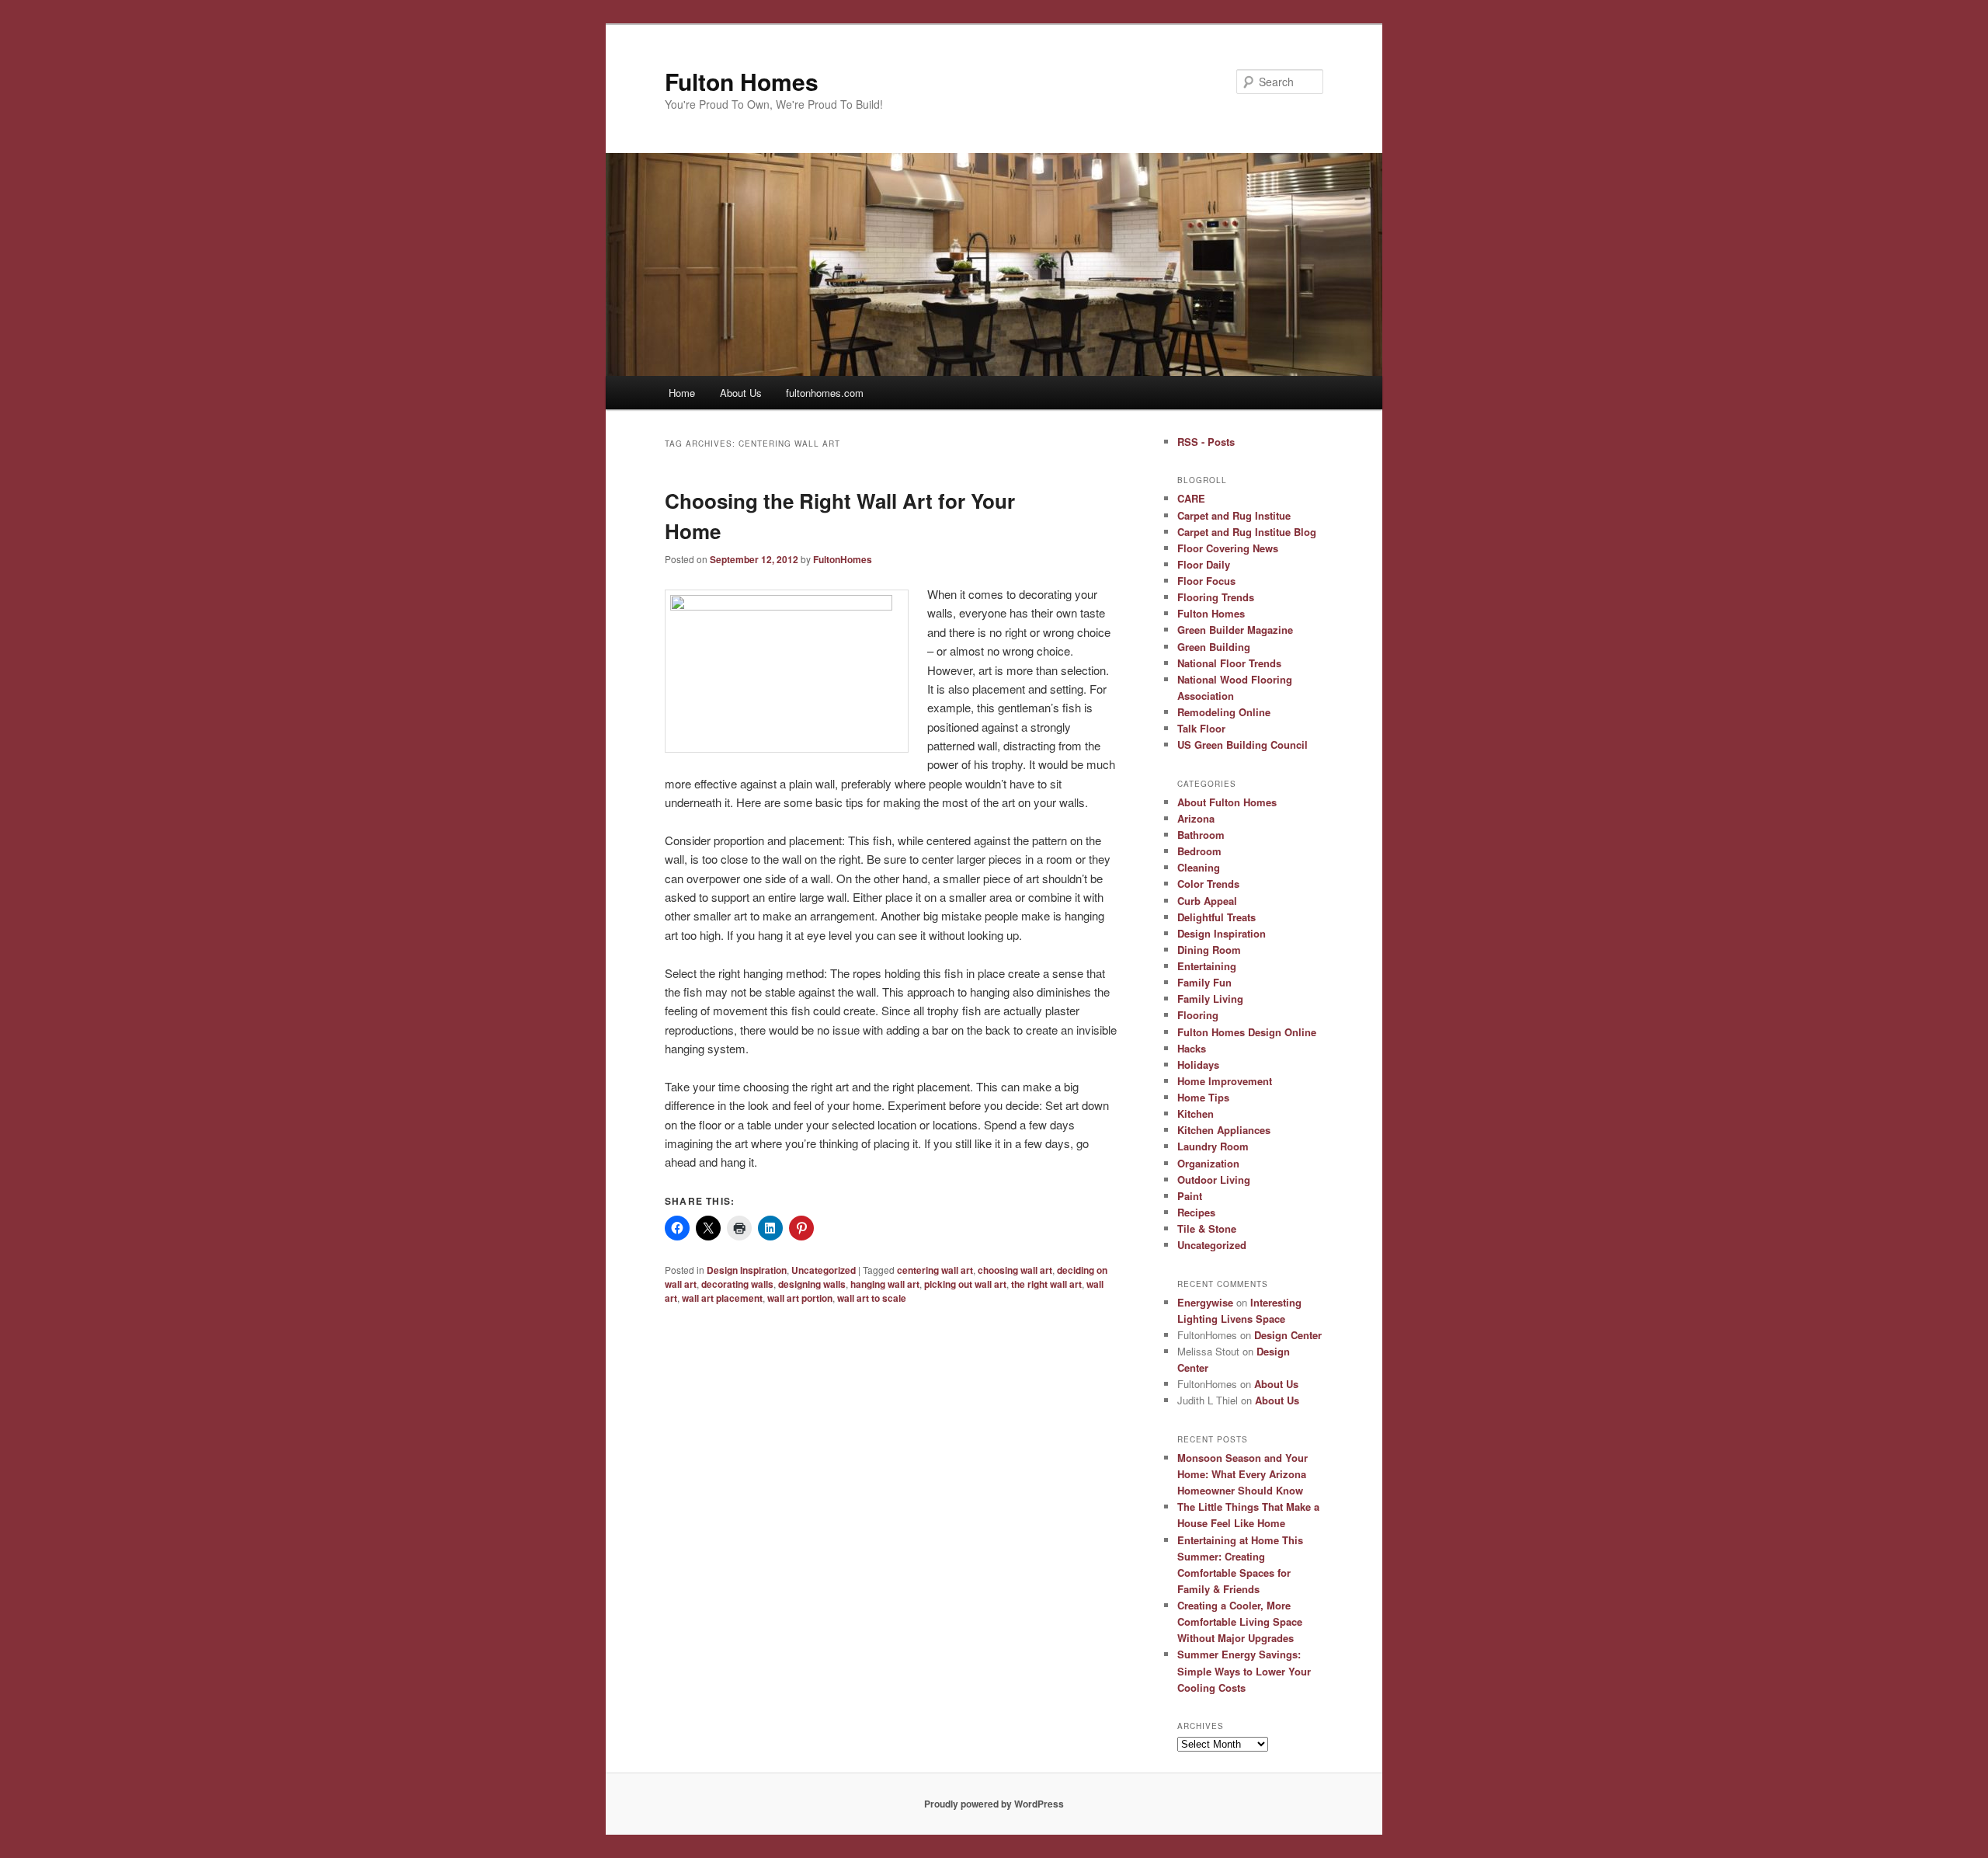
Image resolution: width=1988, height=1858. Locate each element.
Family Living (1210, 999)
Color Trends (1208, 884)
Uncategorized (824, 1270)
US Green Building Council (1242, 745)
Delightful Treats (1216, 917)
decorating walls (737, 1284)
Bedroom (1199, 851)
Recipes (1196, 1212)
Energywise (1205, 1302)
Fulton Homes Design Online (1247, 1032)
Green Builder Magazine (1235, 630)
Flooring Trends (1216, 597)
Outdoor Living (1214, 1180)
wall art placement (722, 1298)
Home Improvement (1225, 1081)
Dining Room (1209, 950)
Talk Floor (1201, 728)
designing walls (812, 1284)
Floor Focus (1206, 581)
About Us (741, 393)
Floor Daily (1204, 564)
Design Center (1288, 1335)
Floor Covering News (1228, 548)
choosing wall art (1015, 1270)
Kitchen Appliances (1224, 1130)
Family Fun (1204, 982)
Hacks (1192, 1048)
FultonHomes (843, 559)
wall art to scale (872, 1298)
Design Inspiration (747, 1270)
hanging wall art (885, 1284)
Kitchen (1196, 1113)
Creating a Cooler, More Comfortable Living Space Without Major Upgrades (1240, 1621)
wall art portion (800, 1298)
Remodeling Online (1224, 712)
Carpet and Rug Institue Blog (1247, 532)
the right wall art (1046, 1284)
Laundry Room (1213, 1146)
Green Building (1214, 647)
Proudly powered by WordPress (994, 1804)
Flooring (1198, 1015)
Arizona (1196, 818)
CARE (1191, 498)
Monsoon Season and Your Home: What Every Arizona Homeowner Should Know (1242, 1474)
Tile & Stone (1207, 1228)
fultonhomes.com (825, 393)
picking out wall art (965, 1284)
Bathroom (1201, 835)
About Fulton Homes (1227, 802)
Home (682, 393)
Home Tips (1203, 1097)
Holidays (1198, 1065)
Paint (1190, 1196)
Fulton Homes (742, 81)
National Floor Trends (1229, 663)
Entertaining (1207, 966)
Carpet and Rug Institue (1234, 515)
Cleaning (1199, 867)
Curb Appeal (1207, 901)
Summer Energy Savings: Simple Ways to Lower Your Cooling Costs (1244, 1670)
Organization (1208, 1163)
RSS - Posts (1206, 442)
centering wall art (935, 1270)
